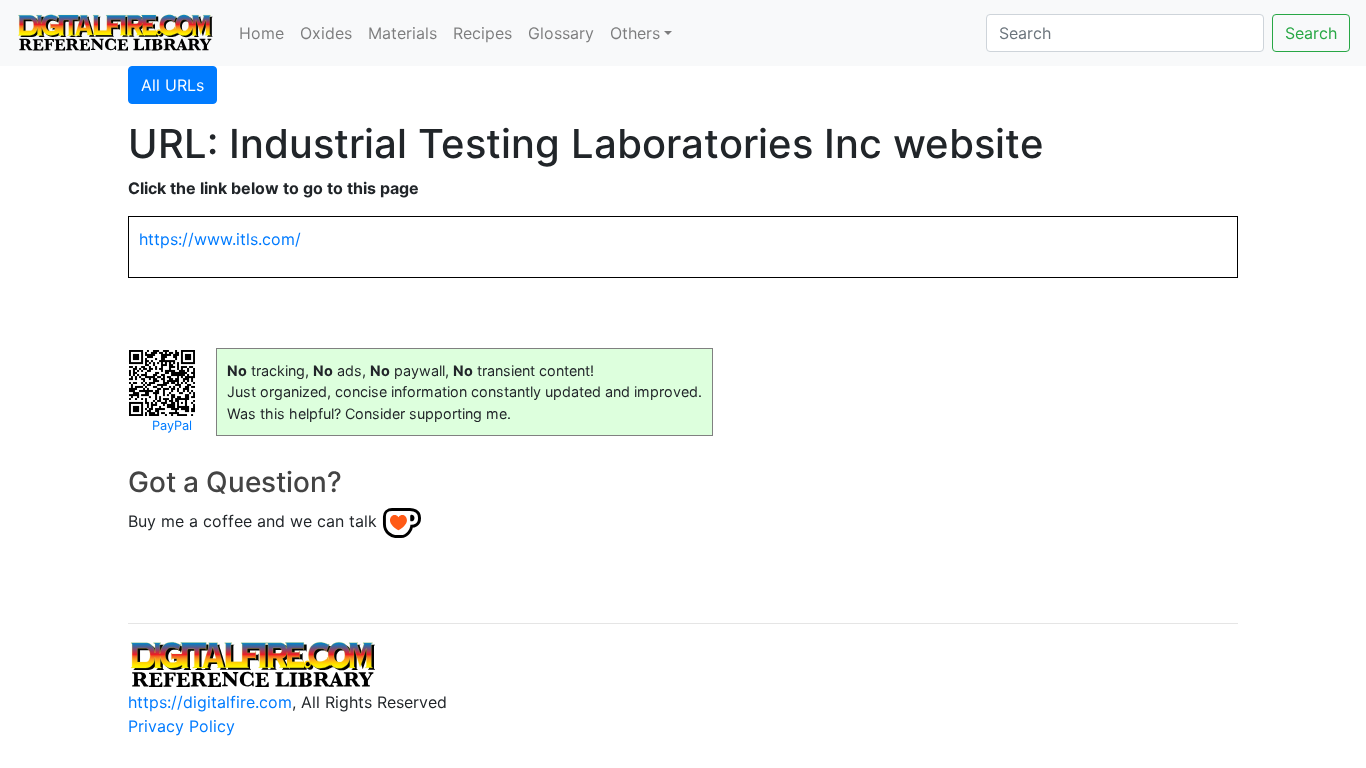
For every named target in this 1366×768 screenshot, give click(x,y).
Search (1311, 33)
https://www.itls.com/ (220, 239)
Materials (402, 33)
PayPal (172, 425)
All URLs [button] (172, 85)
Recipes (482, 33)
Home (261, 33)
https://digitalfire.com (210, 702)
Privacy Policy (181, 726)
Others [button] (635, 33)
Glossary (561, 33)
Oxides (326, 33)
